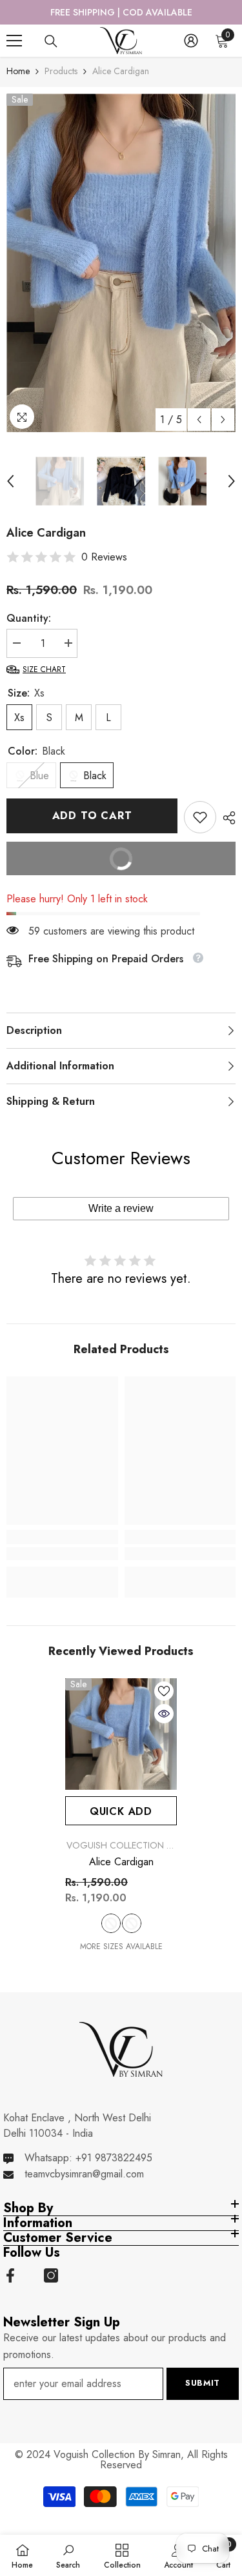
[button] (199, 420)
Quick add (121, 1811)
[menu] (14, 41)
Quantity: (29, 618)
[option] (121, 12)
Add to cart (92, 816)
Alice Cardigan (121, 1862)
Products (61, 71)
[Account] (191, 41)
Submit (203, 2383)
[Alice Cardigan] (121, 1734)
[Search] (51, 41)
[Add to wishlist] (164, 1691)
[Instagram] (51, 2275)
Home (18, 71)
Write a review (121, 1208)
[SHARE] (226, 818)
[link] (200, 817)
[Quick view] (164, 1714)
